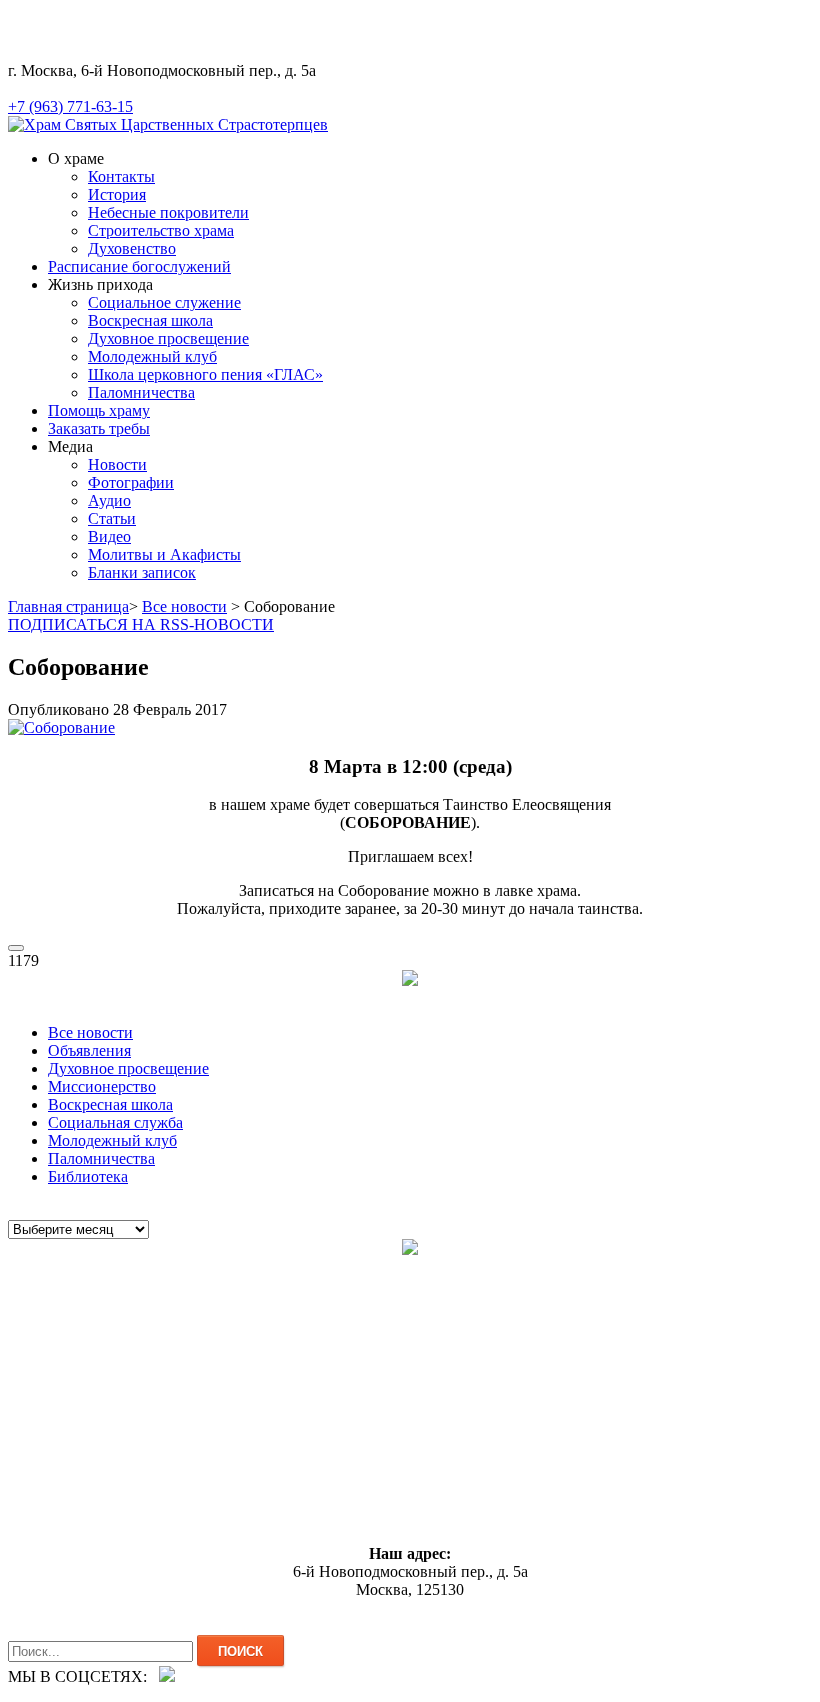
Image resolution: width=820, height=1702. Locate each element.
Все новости (184, 606)
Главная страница (68, 606)
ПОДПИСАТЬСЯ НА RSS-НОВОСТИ (141, 624)
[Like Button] (16, 948)
